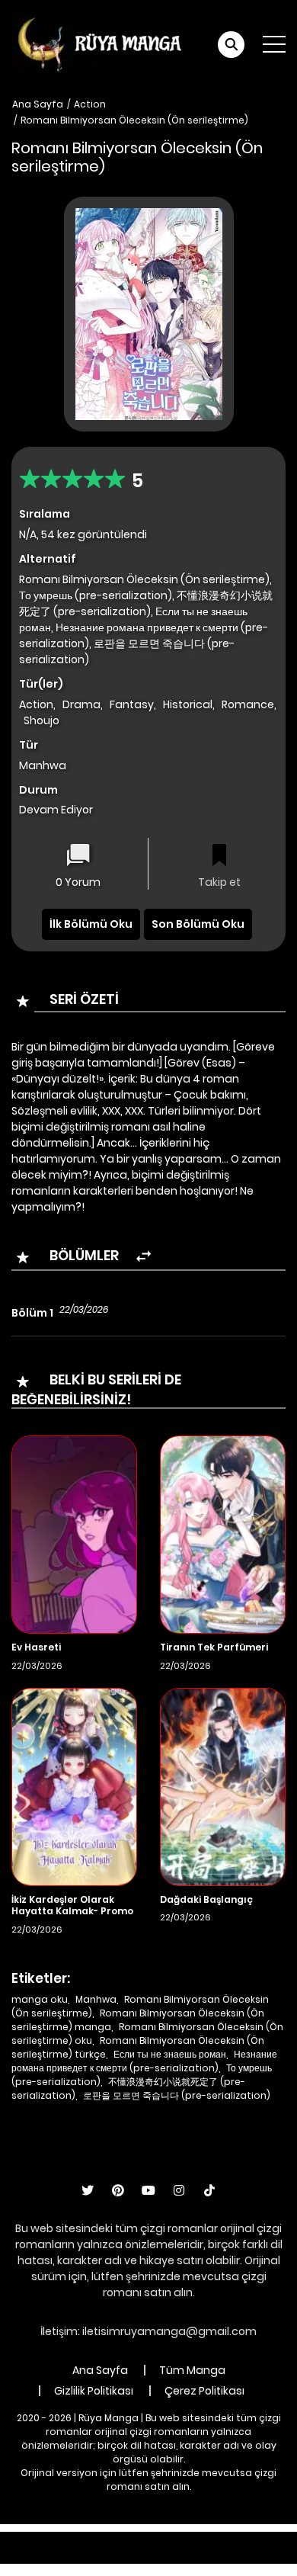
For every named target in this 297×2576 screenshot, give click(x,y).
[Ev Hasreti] (74, 1534)
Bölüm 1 (32, 1313)
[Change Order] (144, 1257)
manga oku (40, 1999)
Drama (81, 704)
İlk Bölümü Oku (91, 924)
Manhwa (96, 1999)
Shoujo (42, 720)
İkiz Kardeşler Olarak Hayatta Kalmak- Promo (72, 1906)
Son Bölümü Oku (198, 924)
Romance (248, 704)
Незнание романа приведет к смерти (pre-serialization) (144, 2061)
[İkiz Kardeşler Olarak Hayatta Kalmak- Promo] (74, 1785)
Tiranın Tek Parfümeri (214, 1647)
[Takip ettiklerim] (219, 857)
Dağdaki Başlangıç (206, 1899)
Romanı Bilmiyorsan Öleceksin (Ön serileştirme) (134, 120)
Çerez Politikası (204, 2391)
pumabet (99, 2555)
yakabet (40, 2555)
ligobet (137, 2539)
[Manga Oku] (99, 43)
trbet (150, 2555)
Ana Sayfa (38, 104)
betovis (194, 2555)
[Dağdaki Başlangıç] (223, 1785)
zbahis (254, 2539)
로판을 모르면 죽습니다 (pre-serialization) (177, 2095)
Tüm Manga (192, 2370)
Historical (188, 704)
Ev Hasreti (36, 1647)
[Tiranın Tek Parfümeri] (223, 1534)
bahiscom (253, 2555)
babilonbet (196, 2539)
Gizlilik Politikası (94, 2391)
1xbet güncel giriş (62, 2539)
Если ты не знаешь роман (170, 2054)
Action (90, 104)
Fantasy (132, 704)
